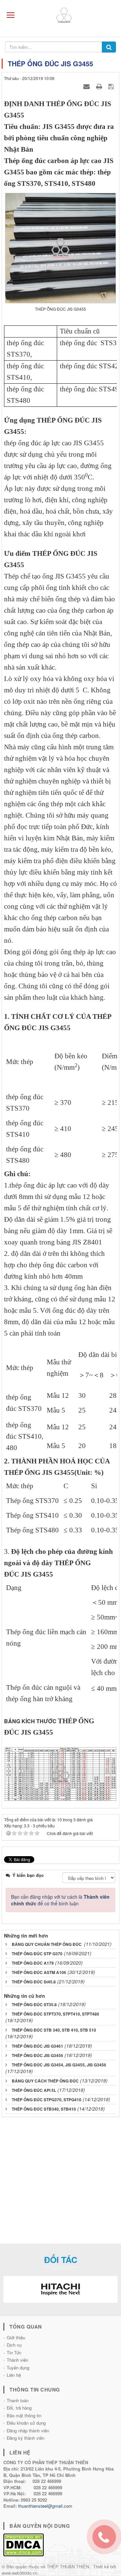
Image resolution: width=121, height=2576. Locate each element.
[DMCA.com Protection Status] (24, 2544)
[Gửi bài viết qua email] (87, 86)
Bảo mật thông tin (24, 2415)
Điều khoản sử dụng (26, 2423)
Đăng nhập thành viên (28, 2431)
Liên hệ (14, 2375)
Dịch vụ (14, 2345)
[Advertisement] (61, 2183)
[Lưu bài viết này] (112, 86)
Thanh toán (18, 2400)
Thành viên (17, 2360)
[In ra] (100, 86)
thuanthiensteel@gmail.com (45, 2506)
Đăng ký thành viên (26, 2438)
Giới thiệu (16, 2337)
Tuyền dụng (18, 2368)
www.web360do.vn (19, 2573)
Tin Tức (14, 2353)
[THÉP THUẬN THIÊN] (69, 14)
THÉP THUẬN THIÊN (68, 2566)
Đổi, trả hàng (19, 2408)
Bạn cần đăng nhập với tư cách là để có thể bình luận (60, 1900)
